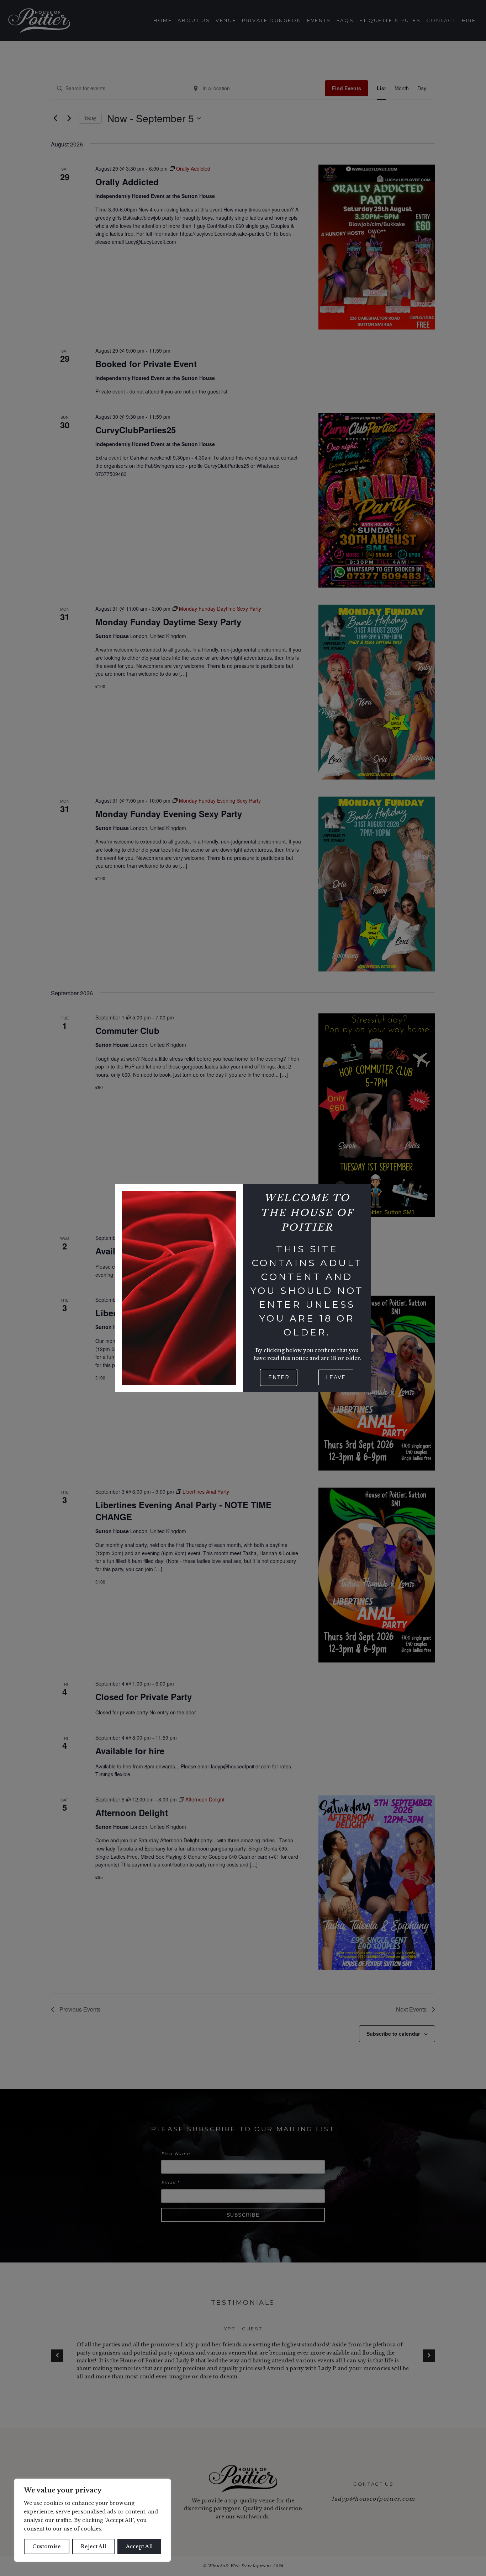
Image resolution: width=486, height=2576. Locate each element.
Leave (336, 1377)
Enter (279, 1377)
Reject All (93, 2546)
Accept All (139, 2546)
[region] (93, 2520)
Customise (47, 2546)
